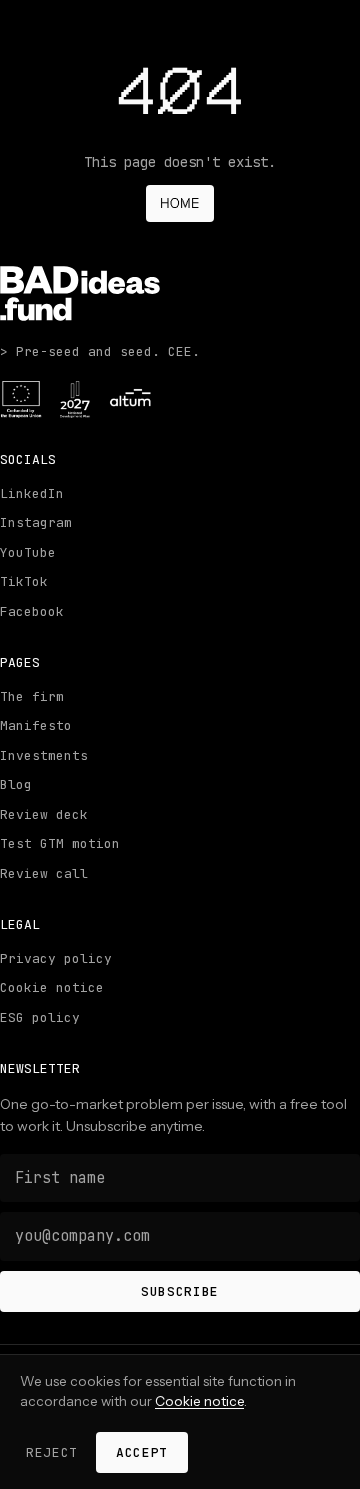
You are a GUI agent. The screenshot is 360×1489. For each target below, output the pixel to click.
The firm (32, 696)
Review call (44, 873)
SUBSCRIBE (180, 1291)
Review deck (44, 814)
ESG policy (40, 1017)
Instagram (36, 522)
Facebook (32, 611)
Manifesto (36, 725)
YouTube (28, 552)
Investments (44, 755)
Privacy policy (56, 958)
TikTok (24, 581)
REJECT (52, 1452)
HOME (180, 203)
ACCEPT (142, 1452)
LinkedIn (32, 493)
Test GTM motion (60, 843)
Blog (16, 784)
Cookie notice (52, 987)
